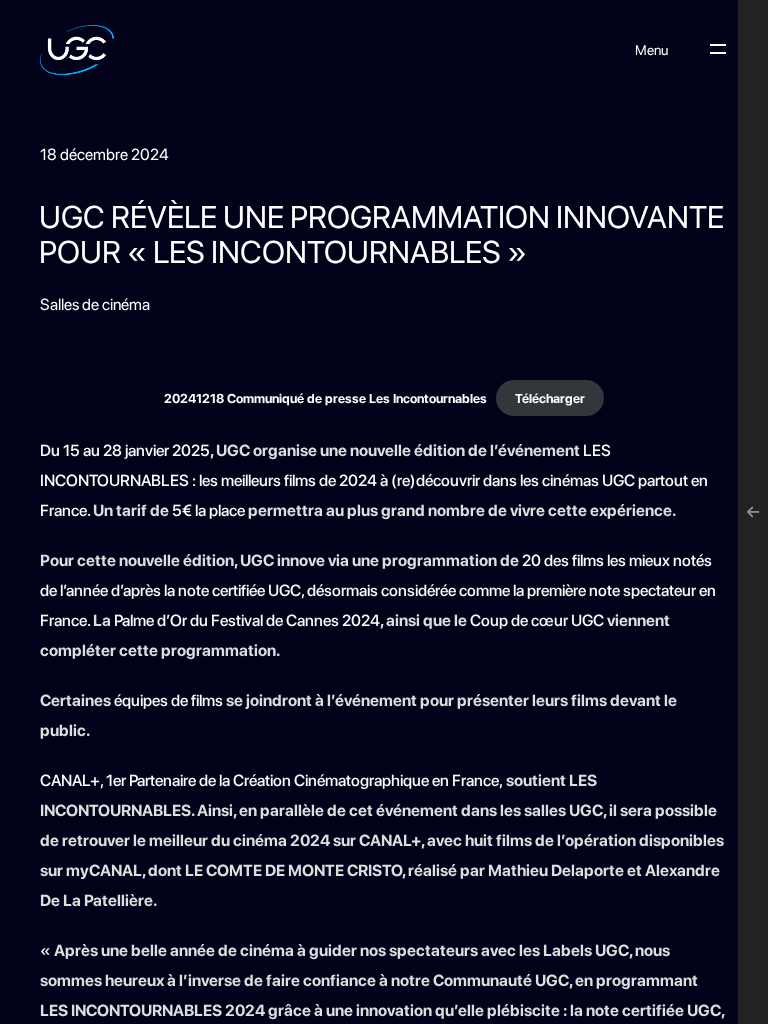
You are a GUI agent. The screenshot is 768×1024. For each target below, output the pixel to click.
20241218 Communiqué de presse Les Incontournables (325, 398)
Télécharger (550, 398)
